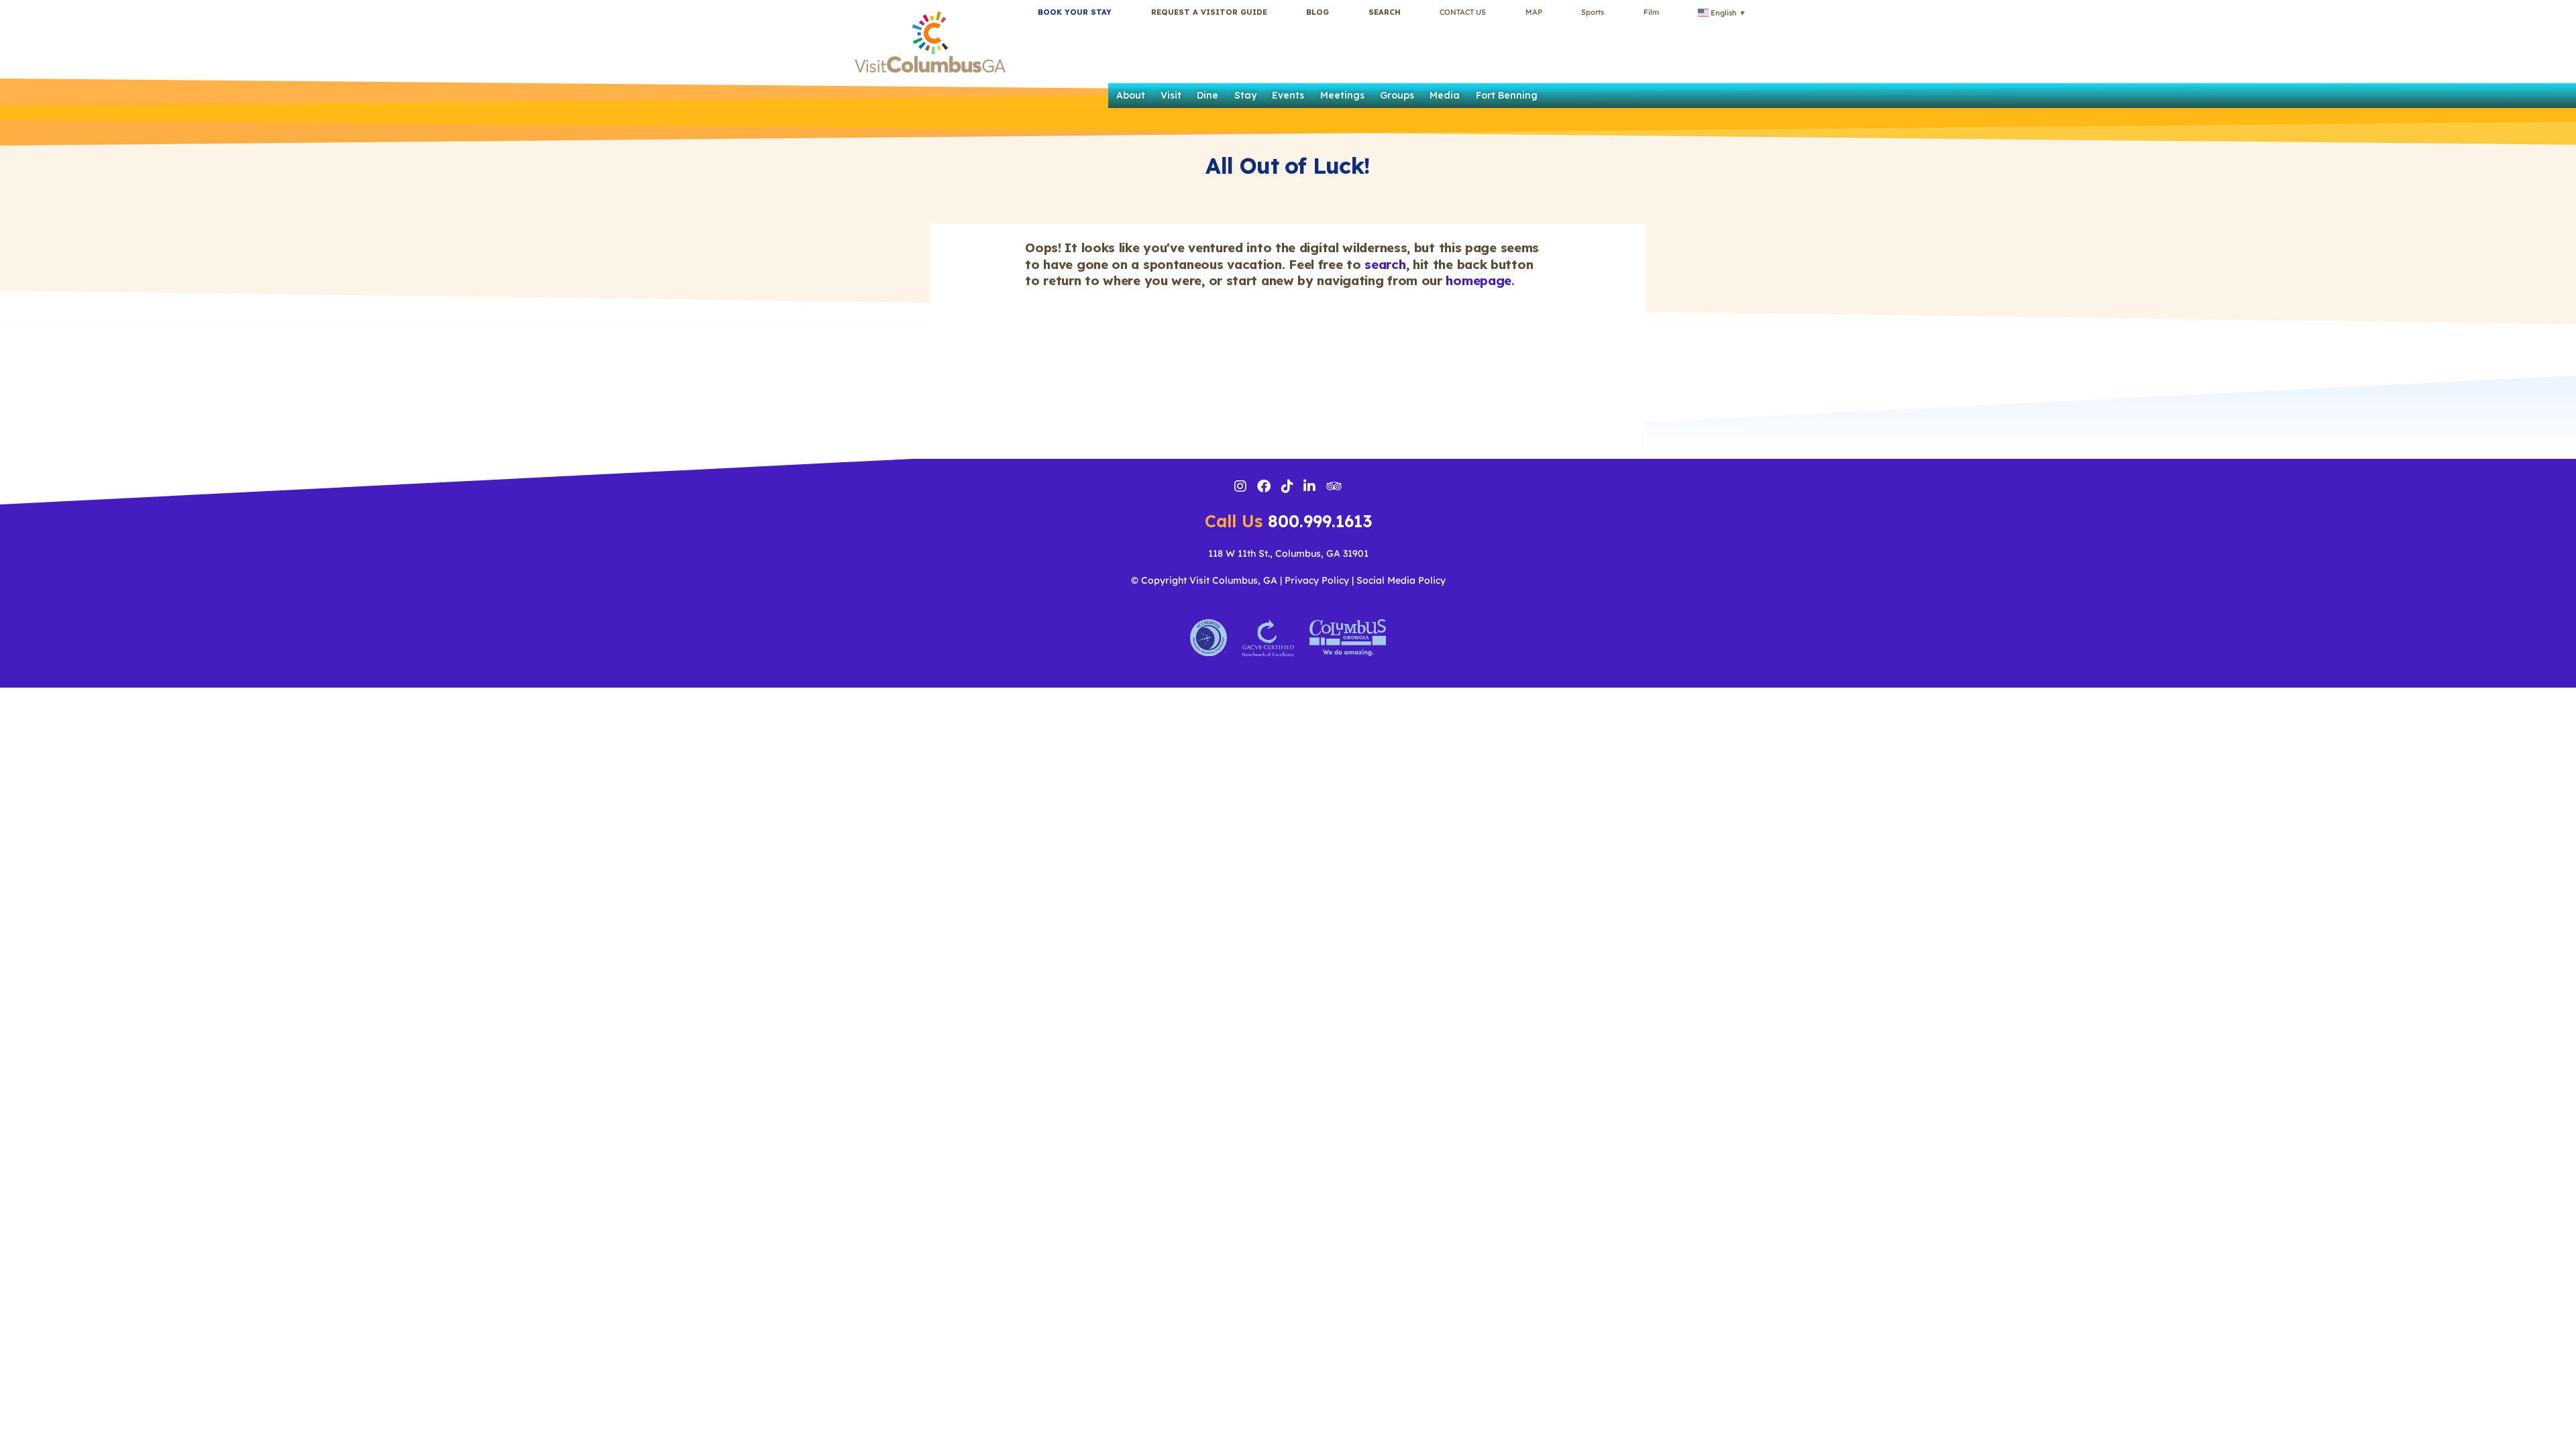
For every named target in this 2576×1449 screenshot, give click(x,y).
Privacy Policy (1317, 580)
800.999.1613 (1288, 521)
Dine (1207, 95)
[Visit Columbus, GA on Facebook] (1264, 488)
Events (1288, 95)
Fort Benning (1507, 95)
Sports (1593, 12)
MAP (1534, 12)
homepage (1479, 280)
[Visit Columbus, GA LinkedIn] (1309, 488)
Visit (1171, 95)
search (1385, 264)
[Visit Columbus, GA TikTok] (1287, 488)
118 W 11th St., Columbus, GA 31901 (1288, 553)
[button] (1385, 12)
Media (1445, 95)
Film (1651, 12)
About (1131, 95)
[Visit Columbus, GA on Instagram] (1240, 488)
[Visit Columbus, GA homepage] (930, 39)
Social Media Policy (1401, 580)
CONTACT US (1463, 12)
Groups (1397, 95)
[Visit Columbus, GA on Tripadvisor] (1334, 487)
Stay (1245, 95)
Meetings (1342, 95)
